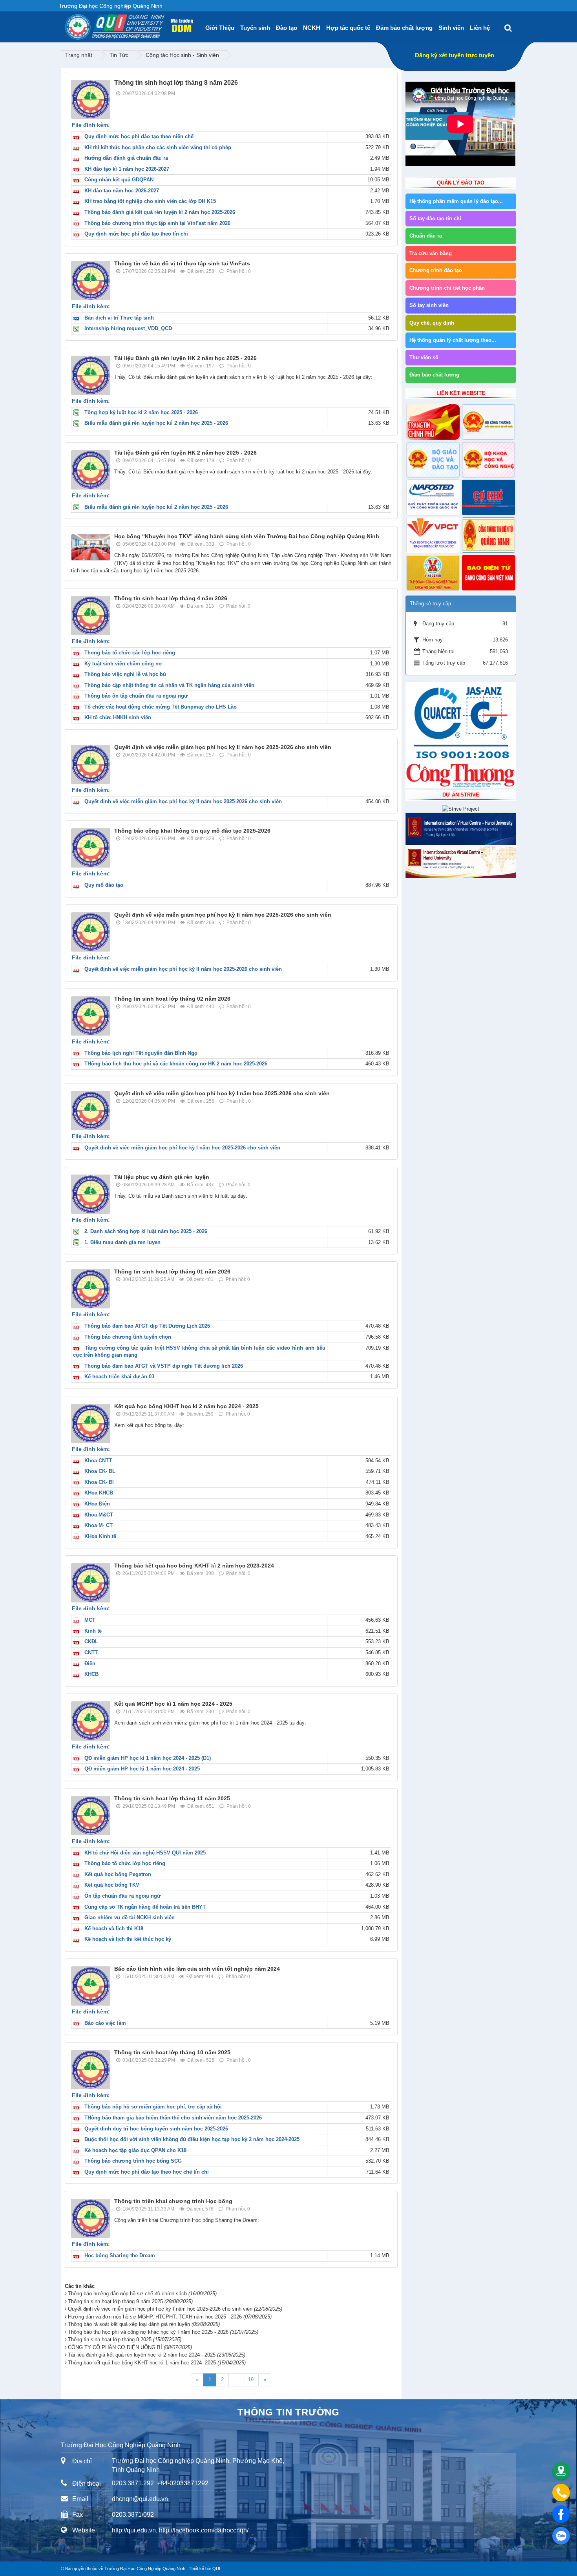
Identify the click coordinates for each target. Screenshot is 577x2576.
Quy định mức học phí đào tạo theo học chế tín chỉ (147, 2172)
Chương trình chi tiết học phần (447, 288)
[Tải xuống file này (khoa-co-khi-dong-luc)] (78, 1642)
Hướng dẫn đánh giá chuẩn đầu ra (126, 158)
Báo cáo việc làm (105, 2023)
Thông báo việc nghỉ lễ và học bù (125, 674)
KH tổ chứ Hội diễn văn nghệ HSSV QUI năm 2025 (145, 1853)
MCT (90, 1620)
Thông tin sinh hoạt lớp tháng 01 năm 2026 (172, 1272)
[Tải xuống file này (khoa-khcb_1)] (78, 1674)
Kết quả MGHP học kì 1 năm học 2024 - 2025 (173, 1704)
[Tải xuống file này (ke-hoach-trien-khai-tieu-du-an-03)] (78, 1377)
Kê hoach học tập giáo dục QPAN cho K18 (135, 2150)
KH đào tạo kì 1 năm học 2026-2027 (127, 169)
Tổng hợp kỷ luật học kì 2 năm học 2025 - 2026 (141, 412)
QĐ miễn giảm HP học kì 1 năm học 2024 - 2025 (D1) (148, 1758)
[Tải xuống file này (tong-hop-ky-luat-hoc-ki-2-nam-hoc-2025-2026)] (78, 412)
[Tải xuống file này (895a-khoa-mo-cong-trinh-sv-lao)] (78, 1525)
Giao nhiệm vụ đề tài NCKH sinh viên (130, 1917)
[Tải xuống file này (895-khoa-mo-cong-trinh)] (78, 1515)
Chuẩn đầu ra (426, 236)
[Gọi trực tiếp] (561, 2493)
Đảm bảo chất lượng (404, 28)
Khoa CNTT (98, 1461)
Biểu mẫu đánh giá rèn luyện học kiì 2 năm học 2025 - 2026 (156, 423)
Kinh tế (93, 1631)
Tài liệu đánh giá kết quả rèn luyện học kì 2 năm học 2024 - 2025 (157, 2355)
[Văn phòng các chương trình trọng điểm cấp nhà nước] (433, 535)
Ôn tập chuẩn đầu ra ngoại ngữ (122, 1896)
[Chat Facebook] (561, 2514)
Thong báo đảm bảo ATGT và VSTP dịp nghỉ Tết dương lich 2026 (164, 1366)
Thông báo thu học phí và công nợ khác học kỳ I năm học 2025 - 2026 (163, 2332)
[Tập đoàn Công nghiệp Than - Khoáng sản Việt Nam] (433, 573)
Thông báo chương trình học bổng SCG (133, 2161)
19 (251, 2380)
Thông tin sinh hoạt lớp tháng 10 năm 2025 (172, 2052)
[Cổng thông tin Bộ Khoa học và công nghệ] (488, 460)
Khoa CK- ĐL (100, 1471)
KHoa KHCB (99, 1493)
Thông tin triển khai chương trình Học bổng (173, 2201)
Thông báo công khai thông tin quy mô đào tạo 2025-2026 (192, 831)
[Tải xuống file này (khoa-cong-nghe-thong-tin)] (78, 1652)
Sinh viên (451, 28)
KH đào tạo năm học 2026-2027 (122, 191)
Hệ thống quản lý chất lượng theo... (453, 340)
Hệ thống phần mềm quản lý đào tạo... (456, 201)
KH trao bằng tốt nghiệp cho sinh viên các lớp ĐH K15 (150, 201)
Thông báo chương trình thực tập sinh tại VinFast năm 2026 (157, 223)
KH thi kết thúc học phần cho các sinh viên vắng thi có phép (158, 147)
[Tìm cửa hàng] (561, 2471)
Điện (90, 1663)
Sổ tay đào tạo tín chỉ (435, 218)
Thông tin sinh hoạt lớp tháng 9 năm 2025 (130, 2301)
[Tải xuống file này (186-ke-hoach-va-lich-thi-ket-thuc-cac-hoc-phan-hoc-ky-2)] (78, 147)
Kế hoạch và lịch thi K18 (114, 1928)
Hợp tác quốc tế (348, 28)
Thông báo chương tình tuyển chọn (128, 1337)
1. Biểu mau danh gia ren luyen (122, 1242)
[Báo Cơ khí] (488, 497)
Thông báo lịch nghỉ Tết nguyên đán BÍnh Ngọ (141, 1053)
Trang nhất (79, 55)
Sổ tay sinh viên (429, 305)
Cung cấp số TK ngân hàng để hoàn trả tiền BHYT (145, 1907)
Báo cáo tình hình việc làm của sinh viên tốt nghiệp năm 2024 (197, 1969)
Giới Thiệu (220, 28)
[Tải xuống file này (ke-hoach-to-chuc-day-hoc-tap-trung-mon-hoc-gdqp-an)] (78, 2150)
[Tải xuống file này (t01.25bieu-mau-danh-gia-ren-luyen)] (78, 1242)
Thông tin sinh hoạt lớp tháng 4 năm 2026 (171, 598)
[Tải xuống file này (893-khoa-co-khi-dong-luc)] (78, 1471)
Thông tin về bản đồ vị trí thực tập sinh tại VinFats (182, 263)
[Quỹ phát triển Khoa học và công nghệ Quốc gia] (433, 497)
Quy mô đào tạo (104, 885)
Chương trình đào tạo (436, 270)
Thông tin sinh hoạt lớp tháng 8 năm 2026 (176, 83)
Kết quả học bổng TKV (112, 1885)
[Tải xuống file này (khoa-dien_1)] (78, 1663)
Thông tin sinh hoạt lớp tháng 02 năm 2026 (172, 999)
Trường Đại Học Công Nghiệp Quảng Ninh (145, 2569)
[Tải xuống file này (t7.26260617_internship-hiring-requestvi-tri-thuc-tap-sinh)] (78, 328)
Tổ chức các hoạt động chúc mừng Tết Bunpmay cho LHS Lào (161, 707)
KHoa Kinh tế (100, 1536)
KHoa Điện (97, 1504)
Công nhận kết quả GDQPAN (119, 180)
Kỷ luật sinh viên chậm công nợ (123, 664)
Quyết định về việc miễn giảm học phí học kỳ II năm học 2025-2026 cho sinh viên (223, 747)
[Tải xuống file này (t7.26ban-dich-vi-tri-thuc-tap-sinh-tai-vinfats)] (78, 318)
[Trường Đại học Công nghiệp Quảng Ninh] (65, 24)
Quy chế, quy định (432, 323)
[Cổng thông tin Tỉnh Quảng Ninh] (488, 535)
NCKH (312, 28)
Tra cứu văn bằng (431, 253)
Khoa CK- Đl (99, 1482)
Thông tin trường (288, 2412)
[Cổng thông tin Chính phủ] (433, 422)
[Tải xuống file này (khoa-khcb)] (78, 1493)
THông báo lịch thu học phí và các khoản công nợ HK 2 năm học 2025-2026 (176, 1064)
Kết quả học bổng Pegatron (118, 1874)
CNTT (91, 1652)
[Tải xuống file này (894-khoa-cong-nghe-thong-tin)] (78, 1461)
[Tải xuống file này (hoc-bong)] (78, 2255)
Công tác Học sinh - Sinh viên (182, 55)
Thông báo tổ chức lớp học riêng (125, 1863)
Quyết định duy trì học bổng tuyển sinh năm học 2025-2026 (156, 2129)
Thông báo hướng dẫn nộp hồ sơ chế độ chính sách (142, 2294)
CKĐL (91, 1642)
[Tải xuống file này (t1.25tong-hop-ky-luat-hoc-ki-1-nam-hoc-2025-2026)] (78, 1231)
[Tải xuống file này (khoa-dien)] (78, 1504)
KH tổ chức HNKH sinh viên (118, 717)
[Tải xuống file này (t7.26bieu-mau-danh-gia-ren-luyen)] (78, 423)
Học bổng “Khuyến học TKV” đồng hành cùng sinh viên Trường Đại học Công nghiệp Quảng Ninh (247, 536)
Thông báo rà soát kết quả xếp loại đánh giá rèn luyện (144, 2324)
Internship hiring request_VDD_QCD (128, 328)
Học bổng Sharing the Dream (120, 2255)
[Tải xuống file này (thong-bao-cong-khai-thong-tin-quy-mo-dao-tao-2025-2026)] (78, 885)
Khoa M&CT (99, 1515)
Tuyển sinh (255, 28)
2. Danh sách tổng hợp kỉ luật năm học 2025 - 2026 (146, 1231)
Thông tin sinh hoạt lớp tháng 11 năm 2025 (172, 1798)
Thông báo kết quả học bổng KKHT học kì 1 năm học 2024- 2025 (157, 2363)
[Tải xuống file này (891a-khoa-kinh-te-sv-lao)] (78, 1536)
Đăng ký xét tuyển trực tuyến (455, 55)
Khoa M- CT (99, 1525)
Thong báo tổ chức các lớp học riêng (130, 653)
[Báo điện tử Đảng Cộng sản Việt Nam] (488, 573)
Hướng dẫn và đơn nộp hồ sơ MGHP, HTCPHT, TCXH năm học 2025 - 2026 (170, 2317)
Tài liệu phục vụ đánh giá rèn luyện (162, 1177)
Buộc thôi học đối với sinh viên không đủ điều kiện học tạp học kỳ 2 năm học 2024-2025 (192, 2139)
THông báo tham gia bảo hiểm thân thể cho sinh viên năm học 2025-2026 (173, 2118)
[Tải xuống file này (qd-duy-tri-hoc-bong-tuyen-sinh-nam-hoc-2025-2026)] (78, 2129)
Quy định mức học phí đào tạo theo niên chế (139, 136)
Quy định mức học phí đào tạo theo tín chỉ (136, 234)
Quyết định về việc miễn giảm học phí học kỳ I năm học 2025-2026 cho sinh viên (222, 1093)
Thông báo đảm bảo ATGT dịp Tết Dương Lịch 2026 (147, 1326)
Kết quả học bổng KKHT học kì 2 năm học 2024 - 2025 (186, 1406)
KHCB (91, 1674)
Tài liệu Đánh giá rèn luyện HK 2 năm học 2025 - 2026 (185, 358)
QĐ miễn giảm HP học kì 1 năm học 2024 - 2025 (142, 1769)
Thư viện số (424, 357)
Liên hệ (480, 28)
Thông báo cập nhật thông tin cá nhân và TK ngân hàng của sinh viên (169, 685)
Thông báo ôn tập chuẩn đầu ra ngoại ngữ (136, 696)
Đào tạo (287, 28)
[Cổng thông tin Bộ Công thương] (488, 422)
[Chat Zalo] (561, 2536)
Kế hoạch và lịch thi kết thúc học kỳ (128, 1939)
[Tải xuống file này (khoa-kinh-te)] (78, 1631)
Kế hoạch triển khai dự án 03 (119, 1377)
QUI (216, 2569)
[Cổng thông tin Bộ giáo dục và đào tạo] (433, 460)
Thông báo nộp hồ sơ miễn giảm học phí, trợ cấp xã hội (153, 2107)
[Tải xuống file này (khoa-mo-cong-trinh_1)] (78, 1620)
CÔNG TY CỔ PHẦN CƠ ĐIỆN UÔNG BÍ (130, 2347)
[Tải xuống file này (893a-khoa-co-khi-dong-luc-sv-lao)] (78, 1482)
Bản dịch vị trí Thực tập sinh (119, 318)
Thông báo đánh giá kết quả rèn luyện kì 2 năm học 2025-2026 (160, 212)
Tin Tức (119, 55)
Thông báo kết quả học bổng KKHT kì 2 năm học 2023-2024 (194, 1566)
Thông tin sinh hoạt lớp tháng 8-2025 (125, 2339)
